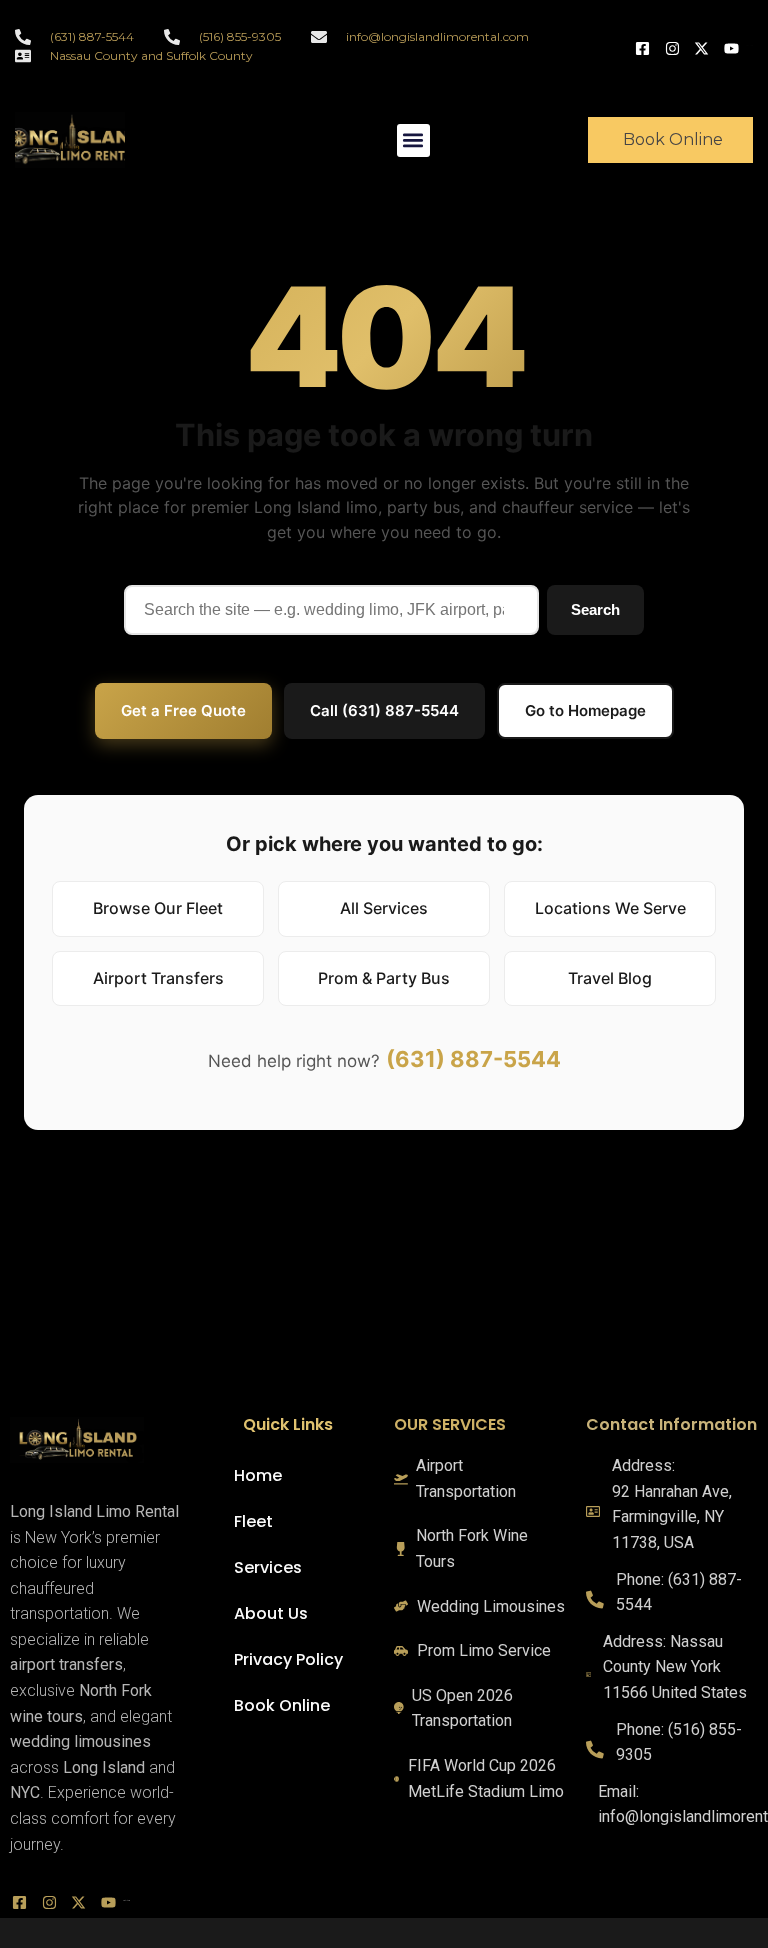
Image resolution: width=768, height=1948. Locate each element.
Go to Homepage (585, 710)
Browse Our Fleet (158, 908)
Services (268, 1567)
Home (258, 1475)
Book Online (282, 1705)
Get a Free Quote (183, 710)
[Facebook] (645, 46)
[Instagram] (675, 46)
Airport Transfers (158, 978)
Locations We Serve (610, 908)
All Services (384, 908)
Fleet (253, 1521)
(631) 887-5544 (473, 1059)
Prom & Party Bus (384, 978)
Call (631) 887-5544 (384, 710)
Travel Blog (610, 978)
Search (595, 609)
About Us (271, 1613)
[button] (413, 140)
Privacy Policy (288, 1659)
